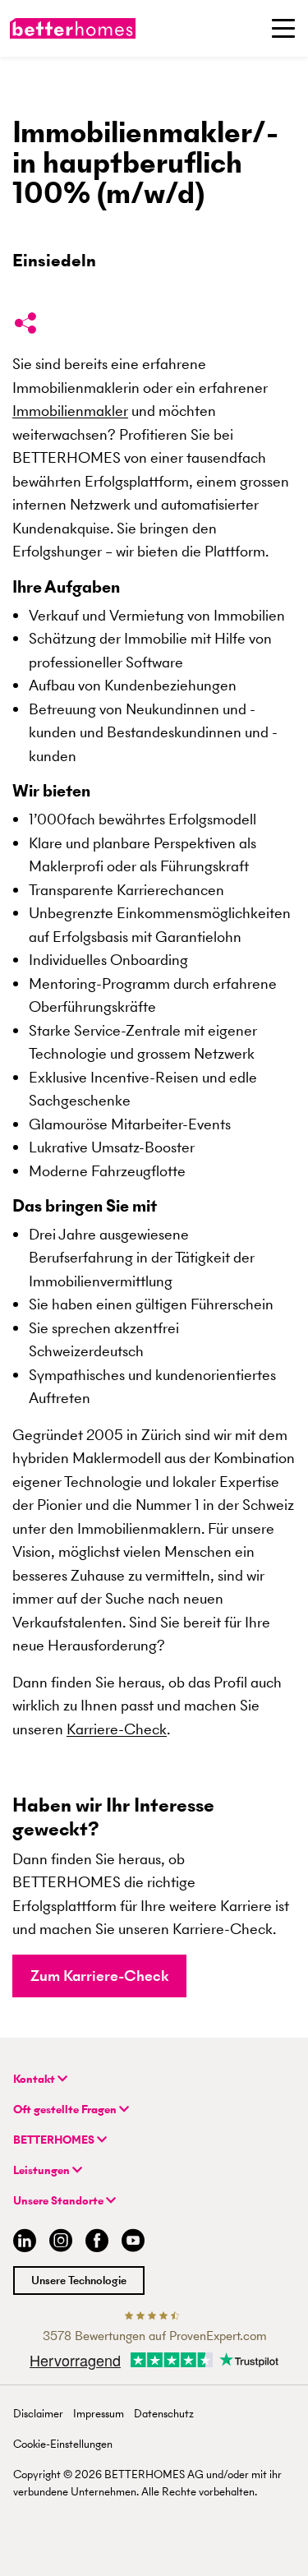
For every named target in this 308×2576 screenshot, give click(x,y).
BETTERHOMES (55, 2140)
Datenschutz (164, 2414)
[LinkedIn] (21, 2243)
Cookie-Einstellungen (63, 2444)
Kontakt (35, 2079)
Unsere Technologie (79, 2281)
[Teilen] (25, 326)
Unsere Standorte (60, 2201)
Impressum (99, 2414)
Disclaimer (38, 2414)
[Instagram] (61, 2243)
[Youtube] (133, 2243)
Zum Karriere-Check (99, 1976)
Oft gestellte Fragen (66, 2110)
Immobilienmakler (70, 411)
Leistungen (43, 2170)
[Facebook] (97, 2243)
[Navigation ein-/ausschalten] (283, 28)
